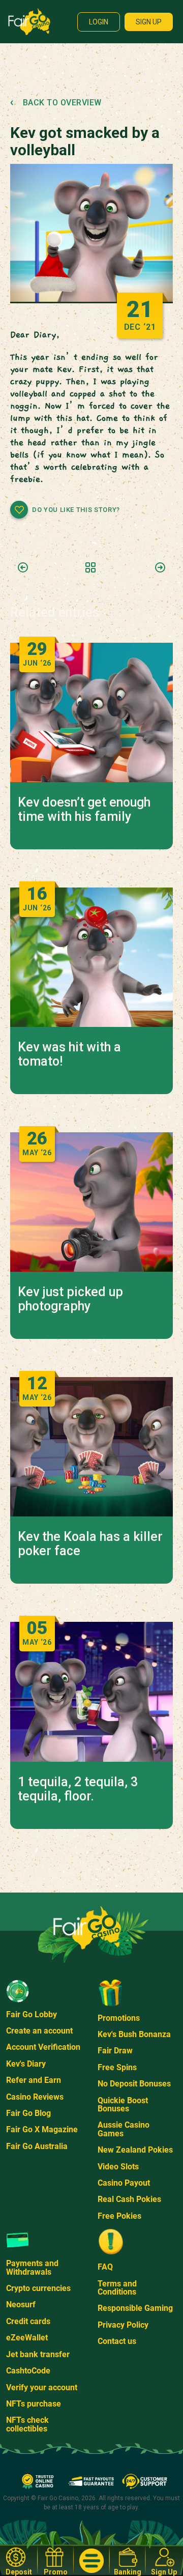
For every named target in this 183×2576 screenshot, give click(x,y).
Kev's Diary (26, 2064)
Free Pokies (119, 2216)
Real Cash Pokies (129, 2199)
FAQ (105, 2267)
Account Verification (43, 2047)
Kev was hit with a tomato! (69, 1054)
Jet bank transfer (38, 2354)
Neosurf (21, 2305)
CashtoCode (28, 2371)
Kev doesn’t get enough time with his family (84, 810)
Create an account (39, 2031)
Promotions (119, 2018)
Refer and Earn (34, 2080)
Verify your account (42, 2387)
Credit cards (28, 2321)
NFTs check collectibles (27, 2424)
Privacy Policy (123, 2325)
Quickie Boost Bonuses (123, 2105)
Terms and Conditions (117, 2288)
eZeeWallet (27, 2338)
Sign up (149, 22)
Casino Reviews (35, 2097)
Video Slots (118, 2167)
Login (99, 22)
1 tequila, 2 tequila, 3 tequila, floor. (78, 1789)
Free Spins (117, 2067)
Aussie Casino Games (124, 2129)
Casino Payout (124, 2183)
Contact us (117, 2341)
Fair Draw (115, 2051)
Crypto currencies (38, 2288)
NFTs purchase (34, 2404)
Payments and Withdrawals (32, 2267)
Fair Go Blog (28, 2113)
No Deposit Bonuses (134, 2084)
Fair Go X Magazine (42, 2129)
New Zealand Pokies (135, 2150)
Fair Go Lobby (32, 2014)
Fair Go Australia (37, 2146)
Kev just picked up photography (70, 1299)
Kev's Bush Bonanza (134, 2034)
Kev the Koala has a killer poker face (90, 1544)
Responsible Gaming (135, 2308)
